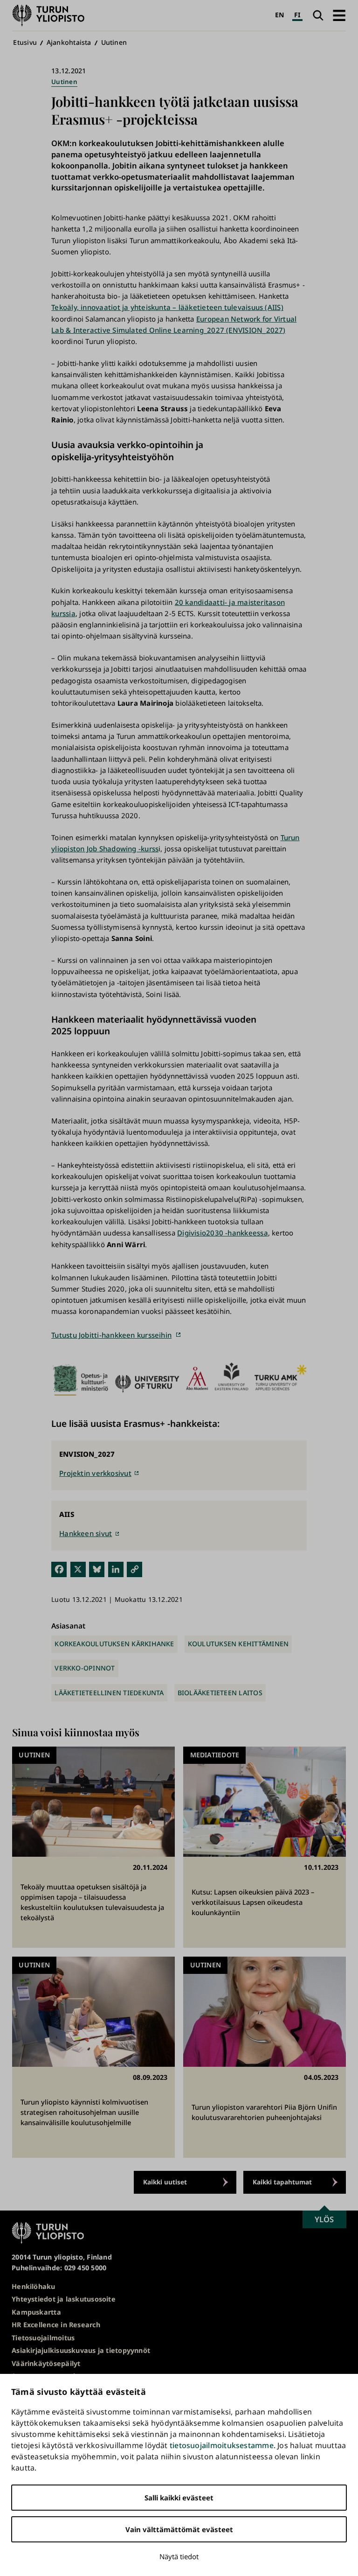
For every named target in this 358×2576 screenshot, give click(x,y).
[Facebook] (59, 1569)
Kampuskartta (36, 2312)
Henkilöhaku (33, 2286)
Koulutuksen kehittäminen (238, 1644)
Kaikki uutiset (165, 2182)
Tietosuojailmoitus (43, 2338)
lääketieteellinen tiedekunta (109, 1693)
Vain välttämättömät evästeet (179, 2529)
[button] (339, 15)
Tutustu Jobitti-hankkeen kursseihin (111, 1335)
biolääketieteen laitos (220, 1693)
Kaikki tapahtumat (282, 2182)
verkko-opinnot (85, 1668)
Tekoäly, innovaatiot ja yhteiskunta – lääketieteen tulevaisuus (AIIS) (167, 307)
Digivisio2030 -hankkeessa (223, 1233)
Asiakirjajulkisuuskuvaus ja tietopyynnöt (81, 2350)
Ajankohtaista (69, 42)
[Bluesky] (97, 1569)
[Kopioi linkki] (134, 1569)
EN (279, 15)
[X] (78, 1569)
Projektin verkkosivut (95, 1473)
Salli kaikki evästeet (179, 2498)
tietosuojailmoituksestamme (222, 2445)
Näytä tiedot (179, 2556)
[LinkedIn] (116, 1569)
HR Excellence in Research (56, 2325)
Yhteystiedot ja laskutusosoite (64, 2299)
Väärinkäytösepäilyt (46, 2363)
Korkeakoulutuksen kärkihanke (114, 1644)
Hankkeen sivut (86, 1533)
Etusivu (25, 42)
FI (297, 15)
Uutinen (114, 42)
